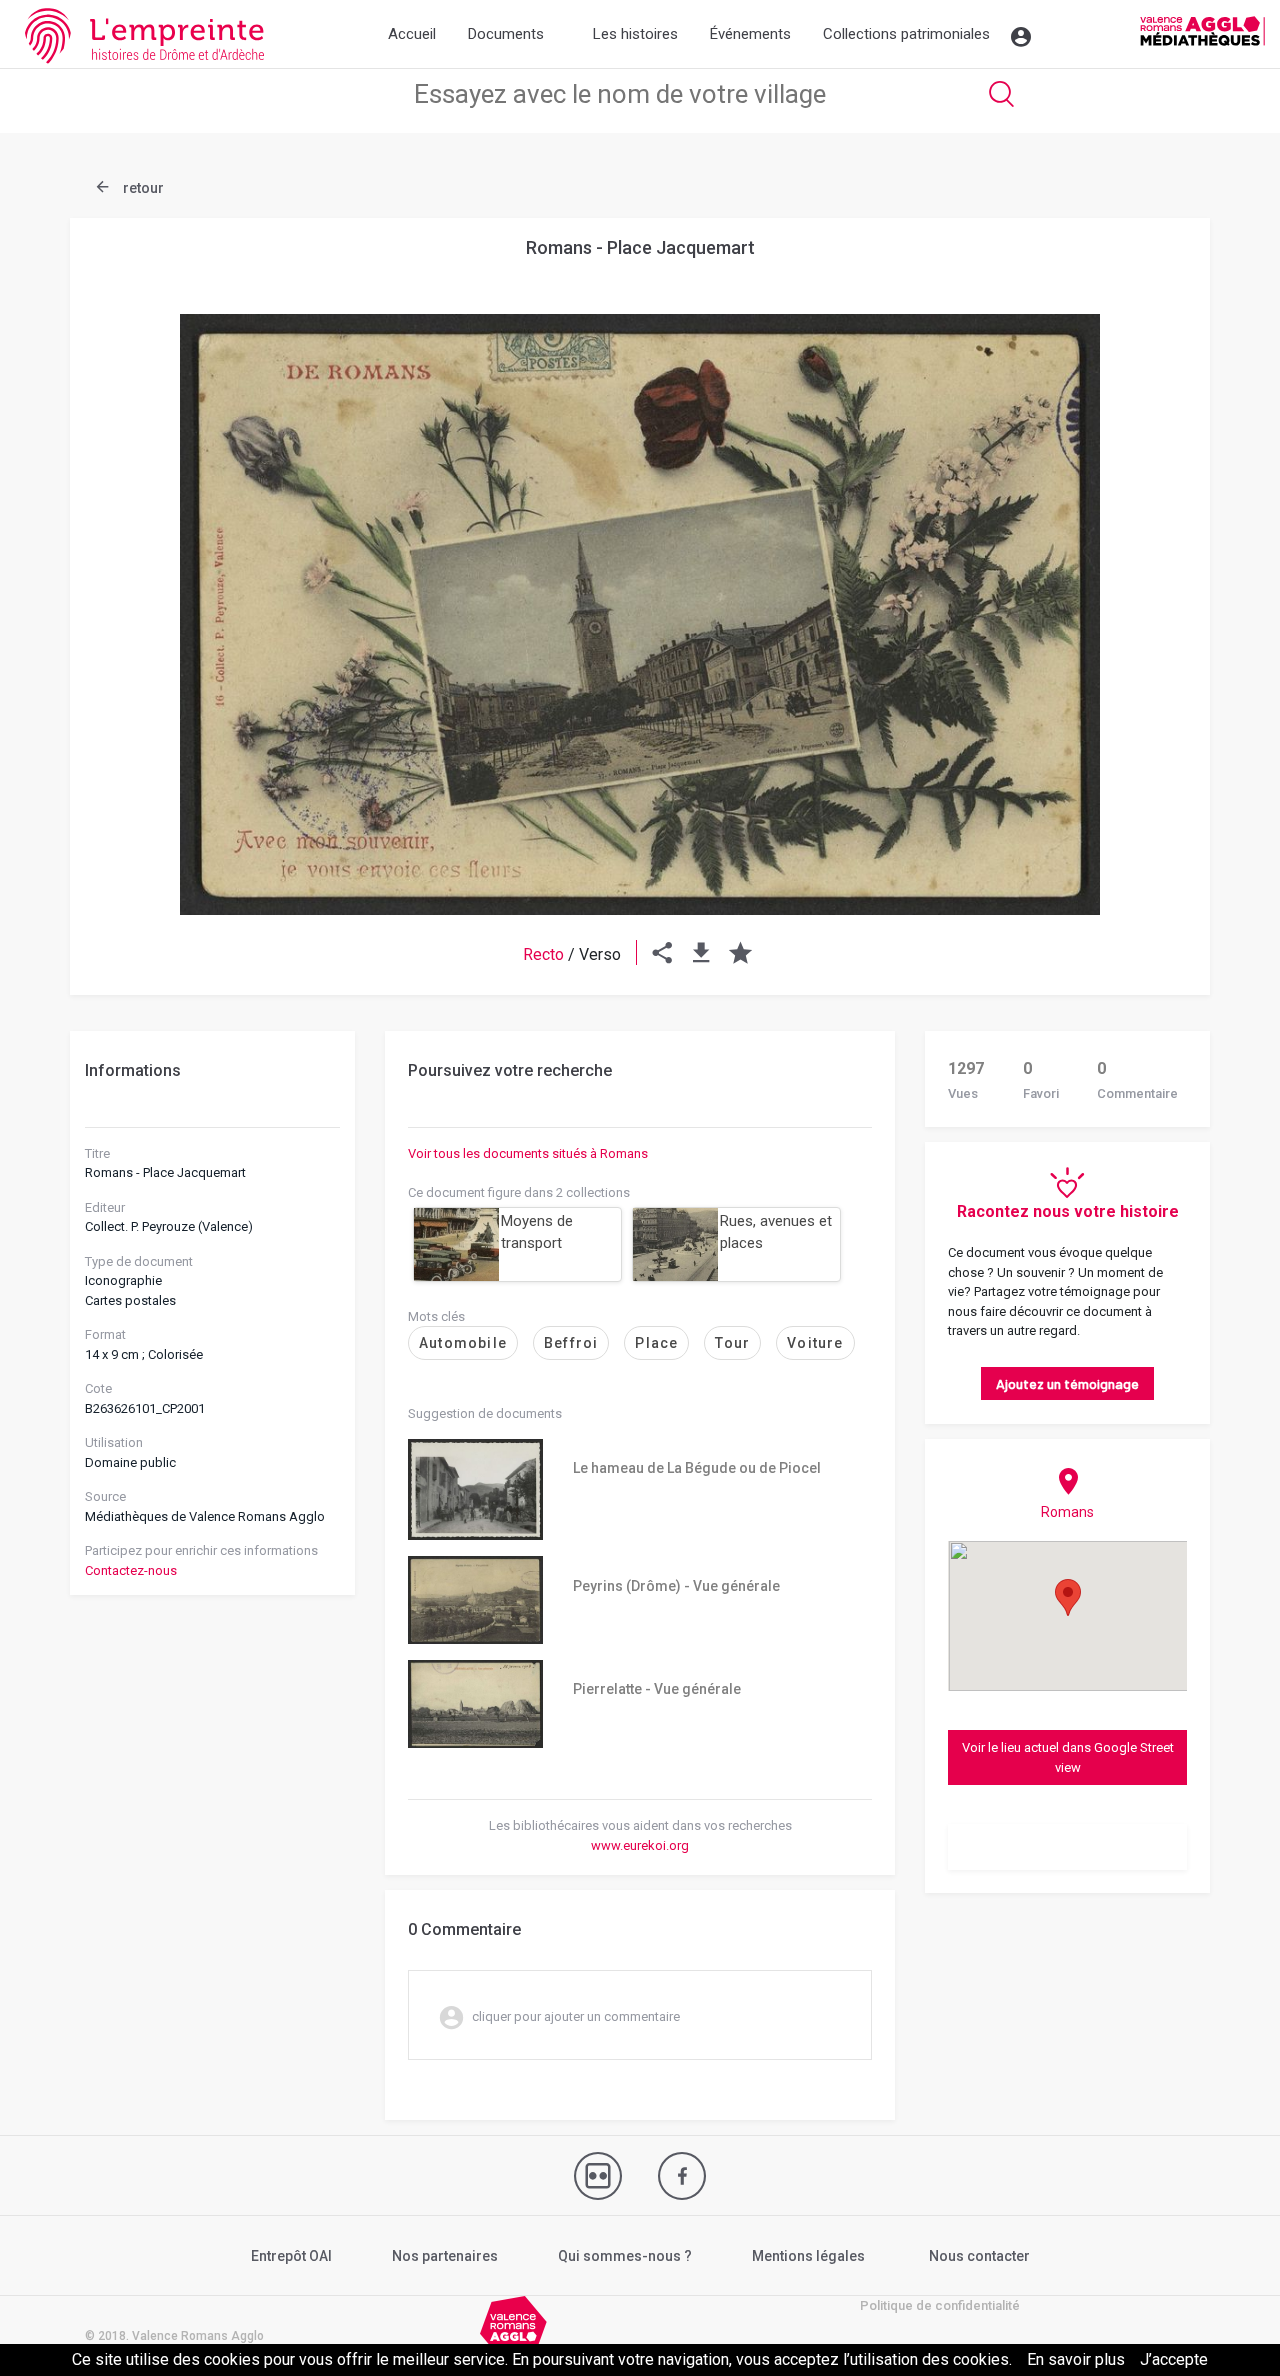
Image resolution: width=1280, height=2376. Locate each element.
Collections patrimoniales (906, 34)
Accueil (412, 34)
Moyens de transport (537, 1232)
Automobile (463, 1343)
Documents (506, 34)
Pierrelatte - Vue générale (657, 1689)
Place (656, 1343)
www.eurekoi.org (640, 1845)
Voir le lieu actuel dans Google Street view (1068, 1757)
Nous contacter (979, 2256)
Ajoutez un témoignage (1067, 1383)
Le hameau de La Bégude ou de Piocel (697, 1468)
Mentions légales (808, 2256)
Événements (750, 34)
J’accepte (1174, 2359)
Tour (732, 1343)
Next (1145, 566)
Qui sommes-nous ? (625, 2256)
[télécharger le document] (701, 954)
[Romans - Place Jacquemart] (640, 614)
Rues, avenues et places (776, 1232)
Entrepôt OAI (291, 2256)
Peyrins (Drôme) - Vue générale (676, 1586)
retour (142, 188)
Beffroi (571, 1343)
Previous (135, 566)
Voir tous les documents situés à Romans (528, 1153)
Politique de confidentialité (940, 2305)
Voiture (815, 1343)
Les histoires (635, 34)
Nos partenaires (445, 2256)
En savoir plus (1076, 2359)
